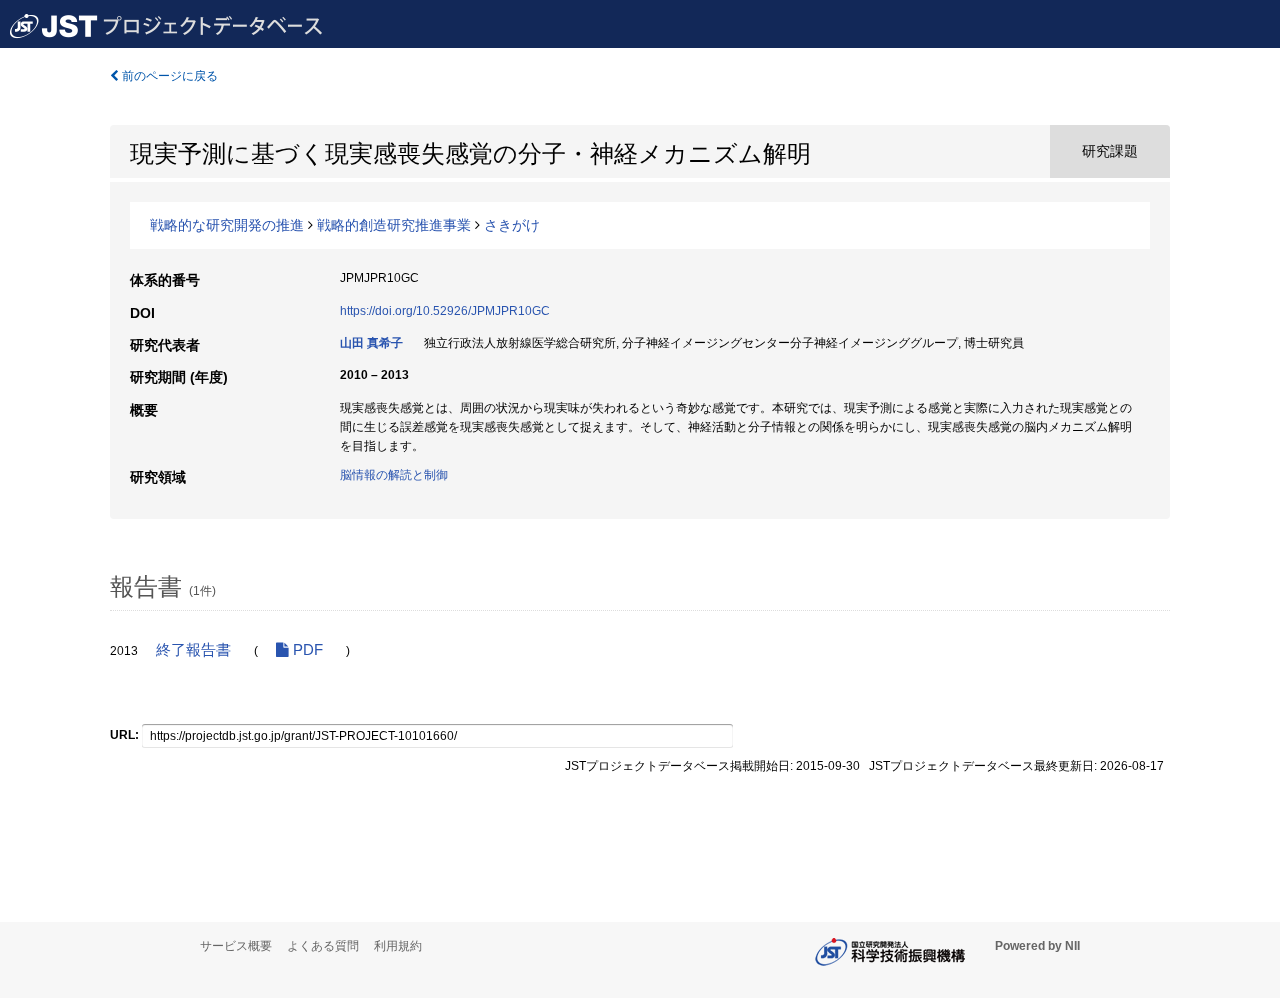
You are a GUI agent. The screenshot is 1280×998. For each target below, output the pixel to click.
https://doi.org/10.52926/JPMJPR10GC (445, 311)
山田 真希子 (371, 343)
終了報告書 (193, 650)
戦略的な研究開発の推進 (227, 225)
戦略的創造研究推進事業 (394, 225)
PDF (306, 650)
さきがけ (512, 225)
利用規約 (398, 946)
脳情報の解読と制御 (394, 475)
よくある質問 (323, 946)
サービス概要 (236, 946)
